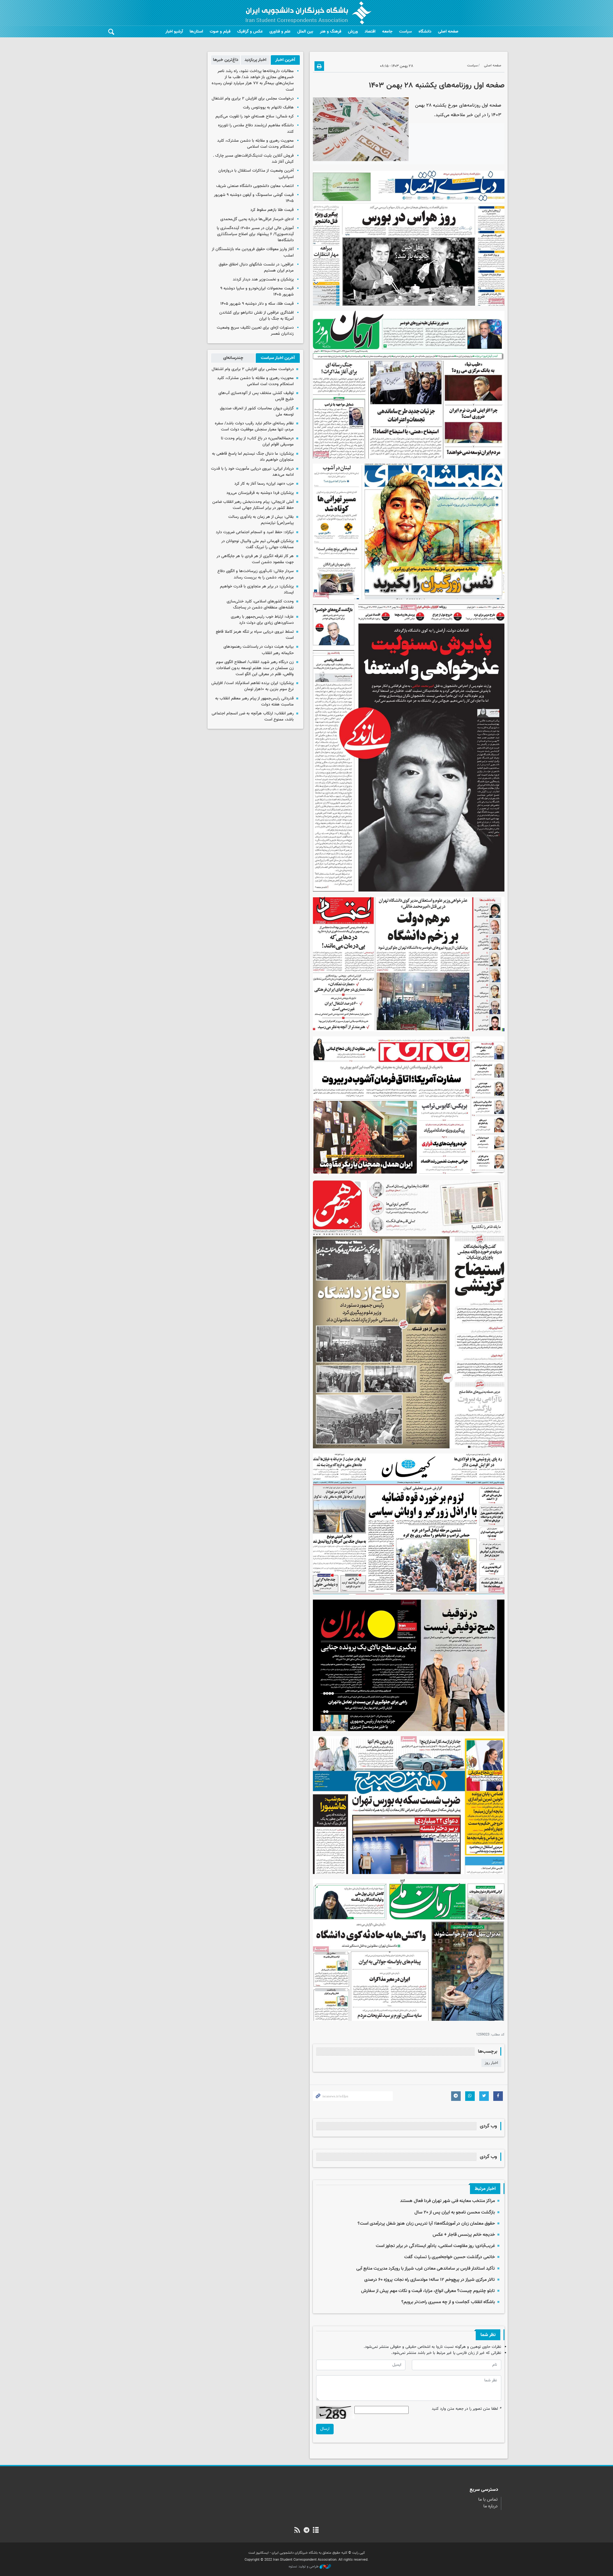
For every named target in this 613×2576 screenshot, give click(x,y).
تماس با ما (488, 2500)
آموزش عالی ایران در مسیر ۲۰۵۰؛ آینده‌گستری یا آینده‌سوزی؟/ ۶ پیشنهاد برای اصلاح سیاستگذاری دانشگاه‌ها (255, 234)
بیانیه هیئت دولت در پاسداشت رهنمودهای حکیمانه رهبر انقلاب (259, 650)
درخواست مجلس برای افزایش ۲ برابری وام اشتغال (253, 99)
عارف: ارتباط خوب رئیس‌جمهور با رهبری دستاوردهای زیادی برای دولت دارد (262, 620)
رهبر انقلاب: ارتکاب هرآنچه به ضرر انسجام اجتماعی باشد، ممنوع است (253, 717)
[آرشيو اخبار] (316, 2531)
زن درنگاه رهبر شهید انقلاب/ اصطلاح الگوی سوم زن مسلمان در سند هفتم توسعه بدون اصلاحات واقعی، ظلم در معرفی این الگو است (255, 668)
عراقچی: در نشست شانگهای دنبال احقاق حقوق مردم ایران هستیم (256, 268)
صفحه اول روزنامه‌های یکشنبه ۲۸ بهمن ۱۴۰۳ (437, 86)
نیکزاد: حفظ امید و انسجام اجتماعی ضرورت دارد (255, 532)
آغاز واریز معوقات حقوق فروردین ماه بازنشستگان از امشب (253, 252)
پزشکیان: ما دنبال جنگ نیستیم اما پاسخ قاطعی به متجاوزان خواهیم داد (253, 457)
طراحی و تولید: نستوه (304, 2567)
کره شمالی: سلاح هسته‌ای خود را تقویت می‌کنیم (255, 116)
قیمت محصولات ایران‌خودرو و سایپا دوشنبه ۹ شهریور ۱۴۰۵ (257, 291)
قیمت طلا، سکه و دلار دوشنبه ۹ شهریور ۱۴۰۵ (257, 304)
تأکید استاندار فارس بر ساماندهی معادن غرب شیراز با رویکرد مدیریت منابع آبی (426, 2269)
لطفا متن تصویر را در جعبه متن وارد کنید (466, 2409)
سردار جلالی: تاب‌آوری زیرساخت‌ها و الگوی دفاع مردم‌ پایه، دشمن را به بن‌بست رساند (256, 574)
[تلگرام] (306, 2531)
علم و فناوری (280, 32)
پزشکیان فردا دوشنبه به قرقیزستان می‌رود (260, 493)
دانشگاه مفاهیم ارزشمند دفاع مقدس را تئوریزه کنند (256, 128)
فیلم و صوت (220, 32)
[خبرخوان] (297, 2531)
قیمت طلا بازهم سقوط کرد (272, 210)
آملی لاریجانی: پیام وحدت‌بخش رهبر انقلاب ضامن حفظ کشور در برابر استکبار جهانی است (253, 505)
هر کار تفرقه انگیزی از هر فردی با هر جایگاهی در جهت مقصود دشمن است (255, 559)
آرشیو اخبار (174, 32)
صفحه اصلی (448, 32)
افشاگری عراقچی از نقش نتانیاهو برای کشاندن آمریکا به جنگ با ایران (257, 316)
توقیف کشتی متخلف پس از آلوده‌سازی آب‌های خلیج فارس (256, 396)
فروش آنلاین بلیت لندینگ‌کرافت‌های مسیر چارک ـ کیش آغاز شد (254, 159)
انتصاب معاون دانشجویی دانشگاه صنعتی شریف (255, 186)
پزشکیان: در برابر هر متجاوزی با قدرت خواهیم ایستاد (257, 590)
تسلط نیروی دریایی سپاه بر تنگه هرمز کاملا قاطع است (255, 635)
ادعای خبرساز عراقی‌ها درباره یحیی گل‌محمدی (257, 219)
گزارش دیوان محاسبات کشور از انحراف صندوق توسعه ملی (257, 411)
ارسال (325, 2429)
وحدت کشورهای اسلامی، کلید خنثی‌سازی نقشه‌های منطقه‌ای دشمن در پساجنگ (260, 605)
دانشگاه (425, 32)
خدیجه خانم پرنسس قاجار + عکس (464, 2235)
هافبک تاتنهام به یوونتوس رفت (268, 108)
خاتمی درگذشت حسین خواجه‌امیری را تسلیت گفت (450, 2257)
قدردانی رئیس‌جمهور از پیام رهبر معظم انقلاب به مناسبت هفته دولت (254, 702)
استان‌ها (196, 32)
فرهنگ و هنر (331, 32)
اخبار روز (491, 2063)
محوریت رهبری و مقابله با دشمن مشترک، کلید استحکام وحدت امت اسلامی (255, 144)
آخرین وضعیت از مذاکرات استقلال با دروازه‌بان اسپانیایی (256, 174)
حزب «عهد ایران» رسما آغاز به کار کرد (264, 484)
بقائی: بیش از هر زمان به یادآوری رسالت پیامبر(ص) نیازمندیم (261, 520)
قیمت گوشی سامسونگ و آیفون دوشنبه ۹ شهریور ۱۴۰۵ (254, 198)
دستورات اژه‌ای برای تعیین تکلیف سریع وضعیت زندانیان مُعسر (255, 331)
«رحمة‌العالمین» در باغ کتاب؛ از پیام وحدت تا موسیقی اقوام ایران (257, 441)
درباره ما (491, 2506)
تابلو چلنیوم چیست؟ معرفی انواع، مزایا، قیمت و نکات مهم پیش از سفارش (428, 2291)
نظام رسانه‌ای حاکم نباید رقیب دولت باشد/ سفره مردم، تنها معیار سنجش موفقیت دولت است (254, 426)
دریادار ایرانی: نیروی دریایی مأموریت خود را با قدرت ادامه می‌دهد (252, 472)
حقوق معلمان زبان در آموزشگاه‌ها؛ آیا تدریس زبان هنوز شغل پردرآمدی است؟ (426, 2224)
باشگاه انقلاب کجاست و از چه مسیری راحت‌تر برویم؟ (448, 2302)
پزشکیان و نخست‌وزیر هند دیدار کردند (263, 280)
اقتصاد (370, 32)
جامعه (387, 32)
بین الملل (305, 32)
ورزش (353, 32)
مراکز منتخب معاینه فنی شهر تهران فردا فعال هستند (447, 2201)
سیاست (405, 32)
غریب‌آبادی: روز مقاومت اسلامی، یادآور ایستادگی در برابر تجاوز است (435, 2246)
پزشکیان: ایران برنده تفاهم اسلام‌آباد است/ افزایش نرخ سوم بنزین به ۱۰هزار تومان (253, 686)
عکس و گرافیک (250, 32)
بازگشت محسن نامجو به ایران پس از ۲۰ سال (455, 2212)
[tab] (285, 60)
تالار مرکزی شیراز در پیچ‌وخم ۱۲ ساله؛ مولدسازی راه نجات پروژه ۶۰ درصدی (430, 2280)
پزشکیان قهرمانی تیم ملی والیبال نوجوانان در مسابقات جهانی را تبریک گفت (257, 544)
